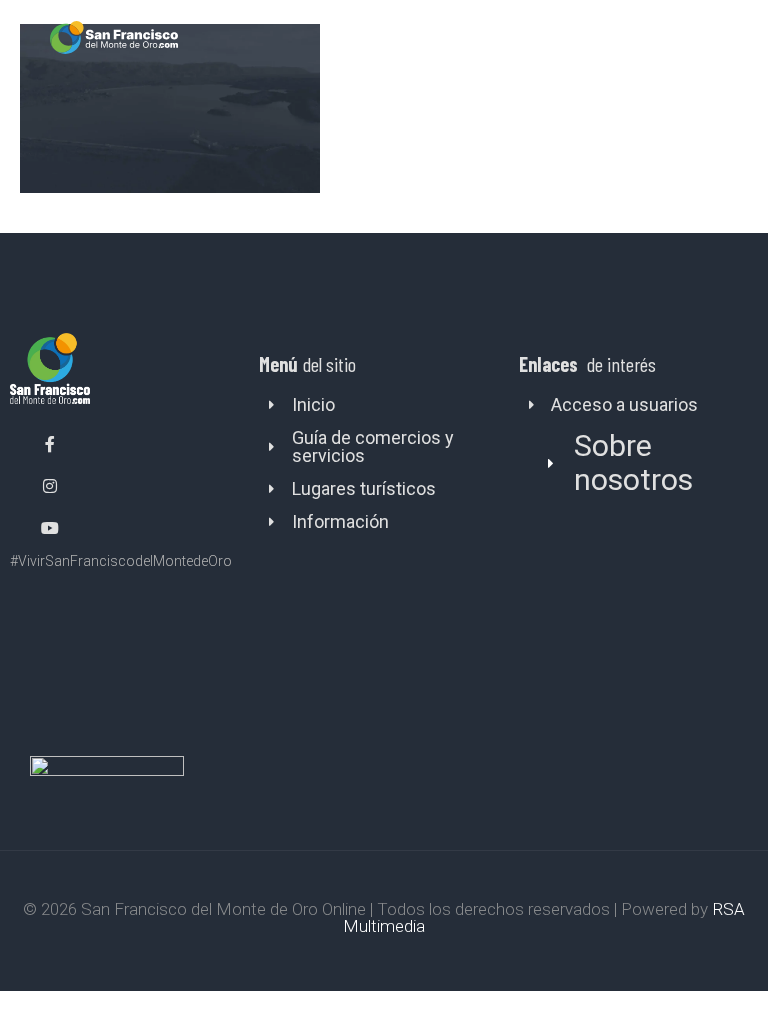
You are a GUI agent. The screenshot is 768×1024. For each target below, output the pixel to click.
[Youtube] (50, 528)
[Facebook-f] (50, 445)
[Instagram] (50, 486)
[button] (730, 37)
